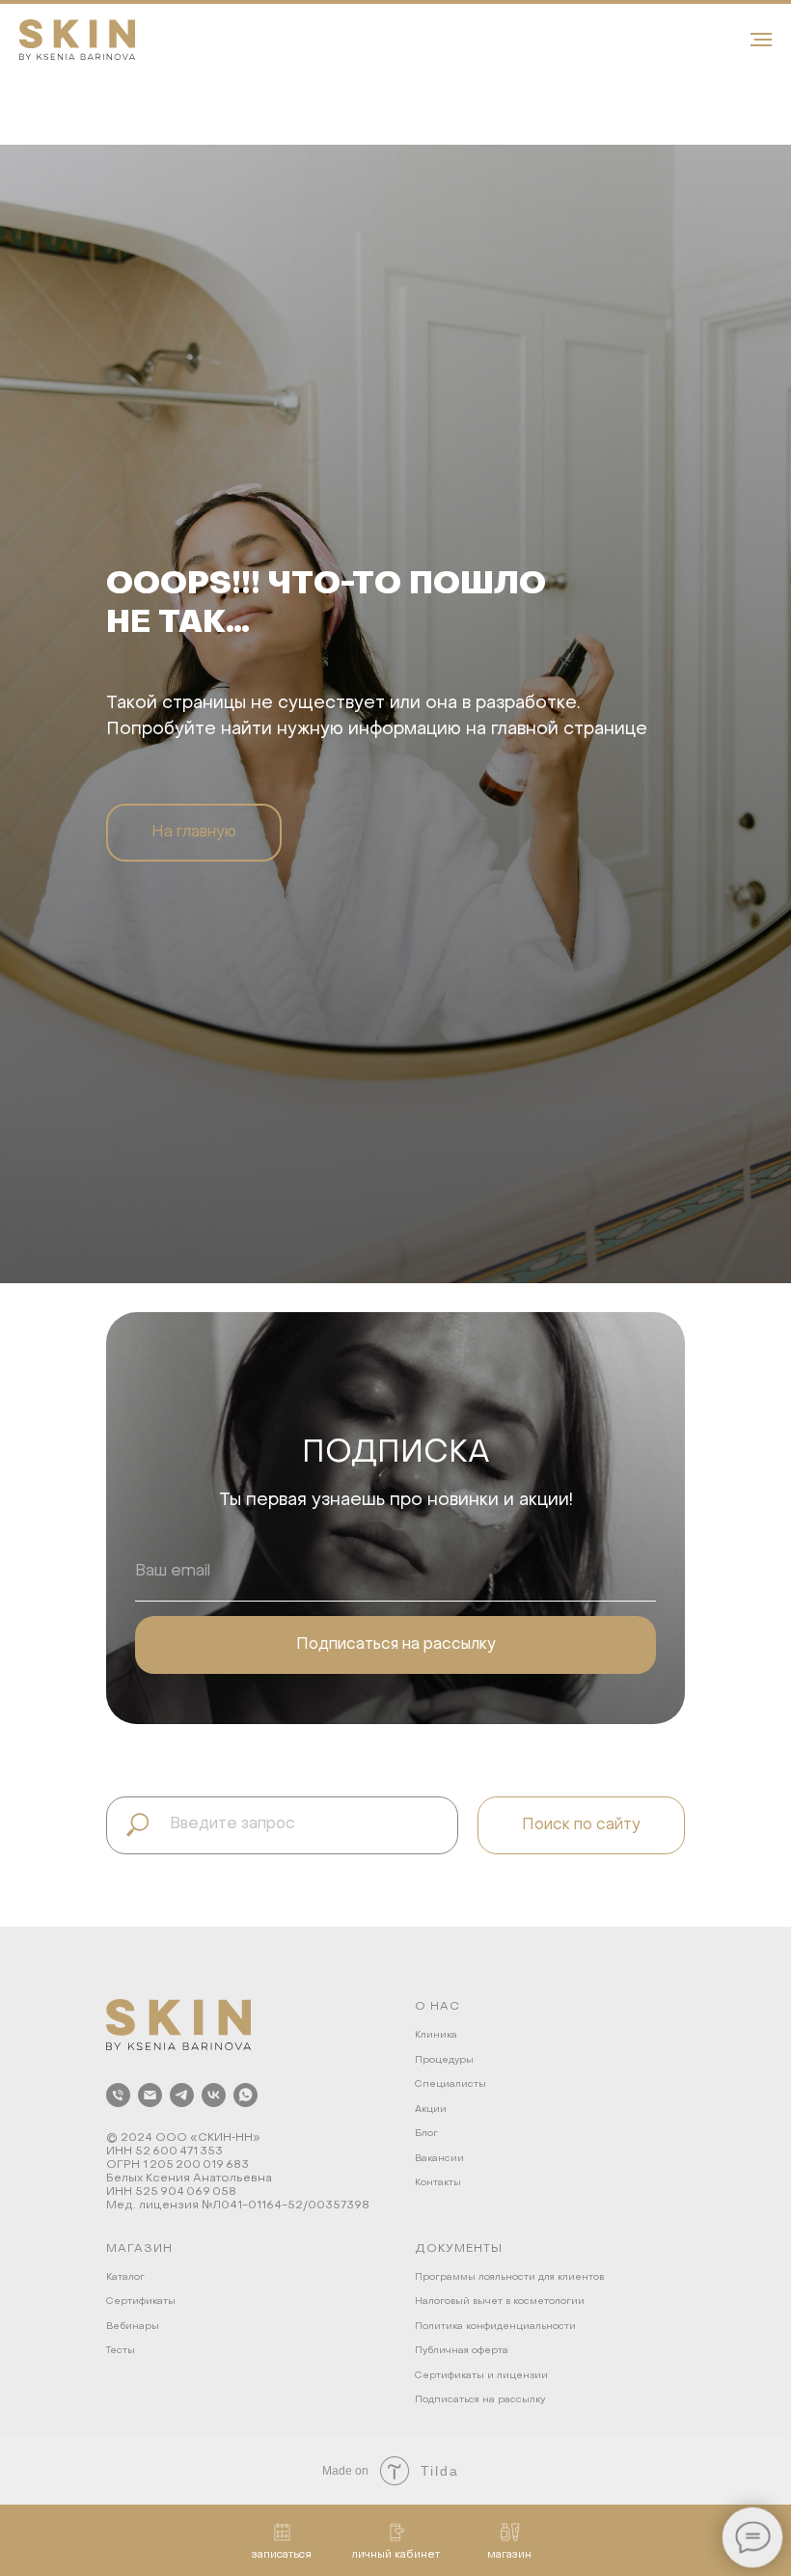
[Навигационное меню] (761, 40)
